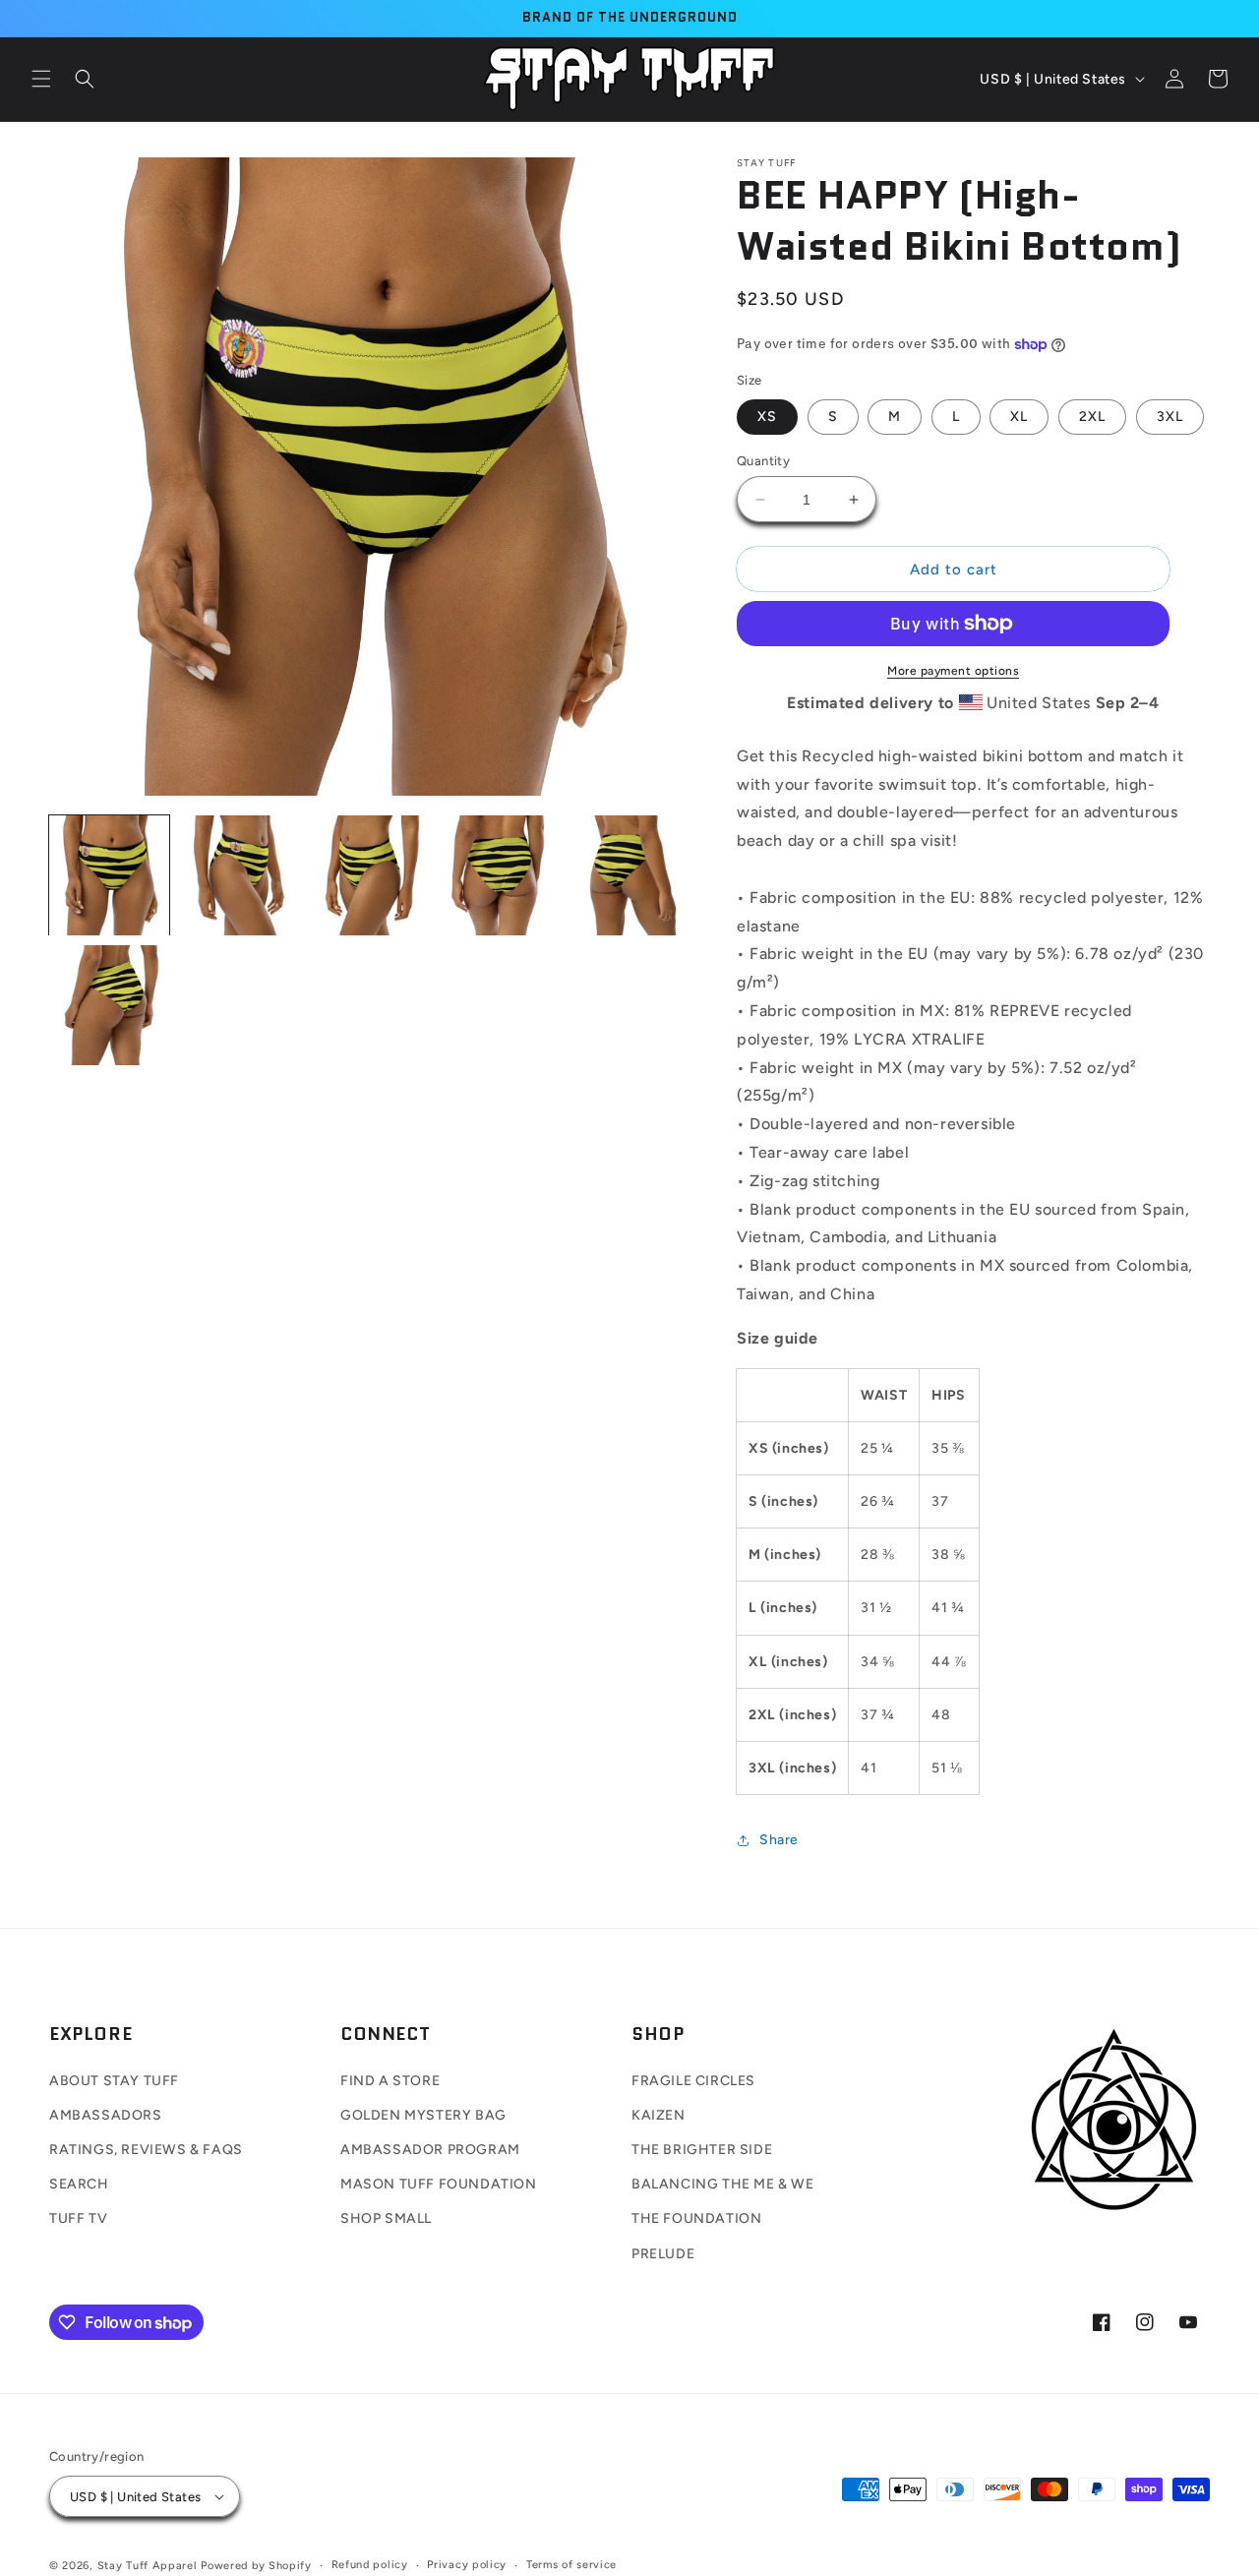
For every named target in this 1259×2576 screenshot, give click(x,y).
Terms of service (571, 2565)
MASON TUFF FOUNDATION (439, 2184)
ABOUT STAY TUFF (114, 2081)
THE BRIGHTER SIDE (702, 2150)
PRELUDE (663, 2254)
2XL (1092, 417)
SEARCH (79, 2184)
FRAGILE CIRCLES (693, 2081)
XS (767, 417)
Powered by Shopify (256, 2566)
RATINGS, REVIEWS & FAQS (146, 2150)
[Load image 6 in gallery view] (109, 1005)
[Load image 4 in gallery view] (498, 875)
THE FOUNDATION (696, 2218)
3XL (1170, 417)
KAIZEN (659, 2115)
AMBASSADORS (106, 2115)
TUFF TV (78, 2218)
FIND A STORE (390, 2081)
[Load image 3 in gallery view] (369, 875)
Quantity (763, 461)
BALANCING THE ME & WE (723, 2184)
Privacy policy (467, 2565)
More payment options (953, 671)
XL (1019, 417)
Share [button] (779, 1840)
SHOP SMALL (386, 2218)
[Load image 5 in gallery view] (628, 875)
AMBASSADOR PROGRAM (430, 2150)
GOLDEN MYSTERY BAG (423, 2115)
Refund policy (370, 2565)
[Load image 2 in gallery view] (239, 875)
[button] (41, 79)
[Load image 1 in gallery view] (109, 875)
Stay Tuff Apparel (148, 2566)
